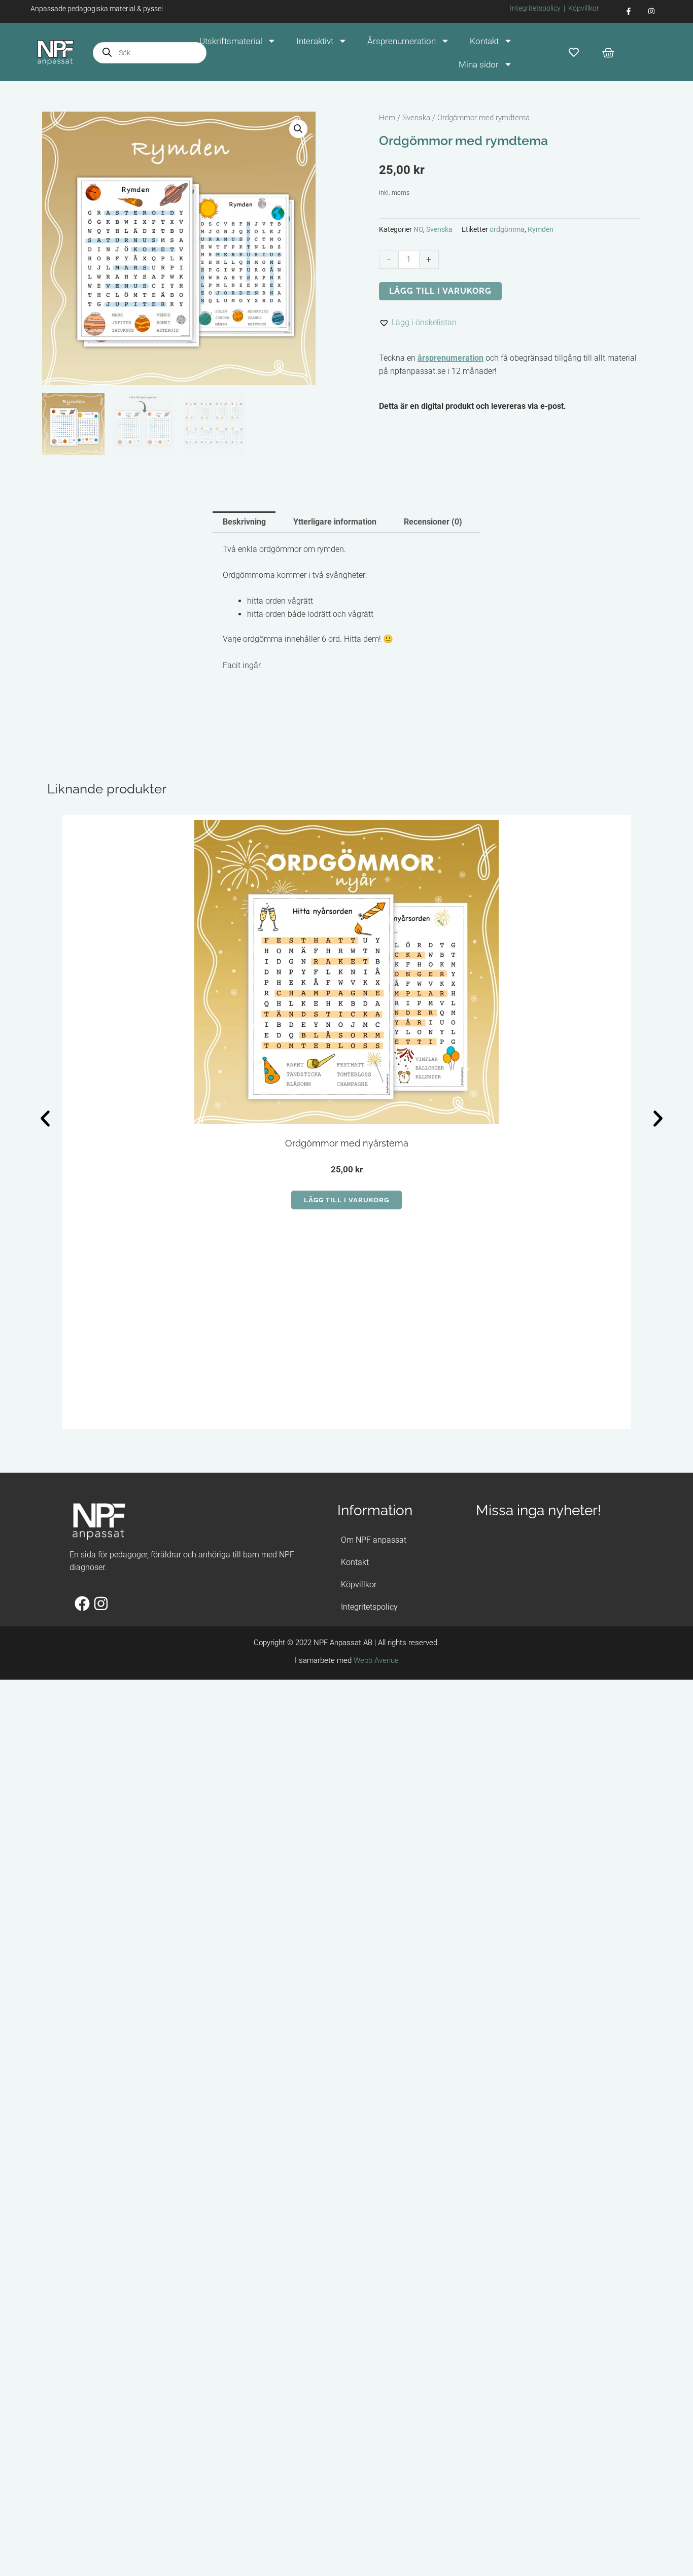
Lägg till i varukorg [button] (346, 1200)
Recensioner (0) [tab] (433, 522)
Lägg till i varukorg (440, 291)
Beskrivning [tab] (244, 522)
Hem (387, 118)
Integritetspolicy (535, 8)
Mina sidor (479, 64)
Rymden (541, 230)
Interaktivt (315, 41)
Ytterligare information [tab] (335, 522)
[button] (298, 129)
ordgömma (507, 230)
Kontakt (484, 41)
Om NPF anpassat (374, 1540)
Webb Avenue (376, 1660)
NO (418, 230)
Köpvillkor (584, 8)
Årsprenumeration (402, 41)
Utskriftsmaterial (231, 41)
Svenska (416, 118)
